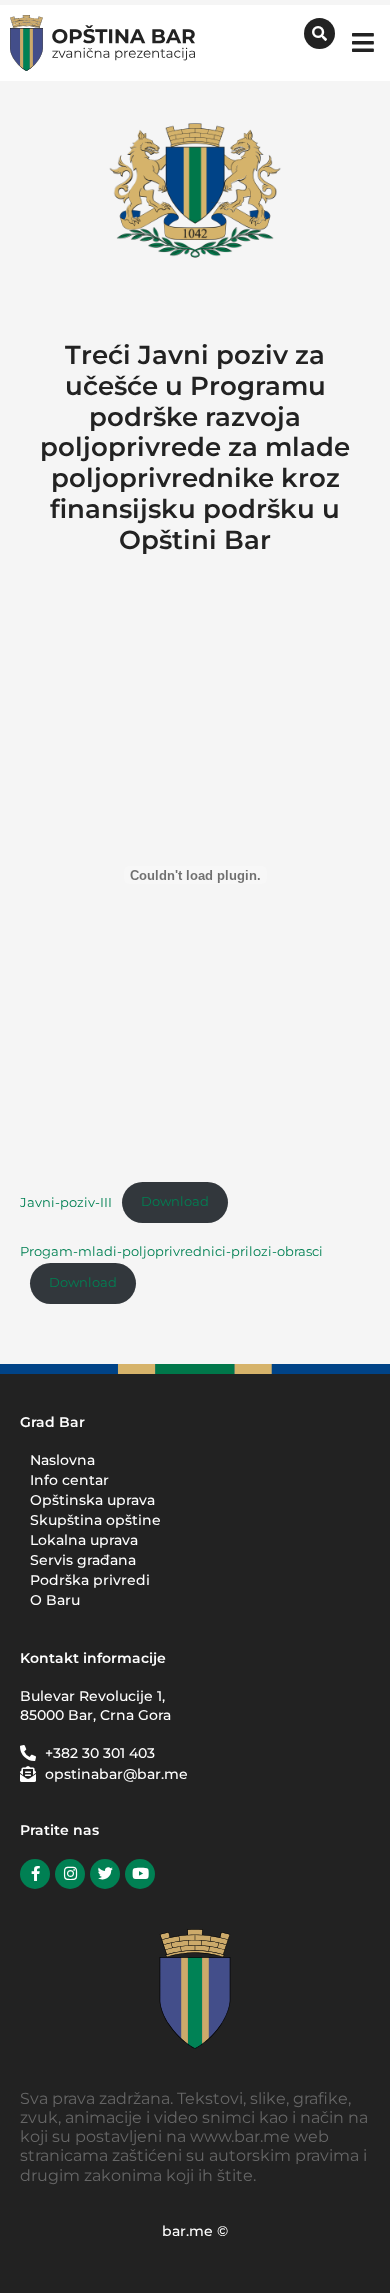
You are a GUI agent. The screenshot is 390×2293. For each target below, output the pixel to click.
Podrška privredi (90, 1580)
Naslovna (62, 1460)
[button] (362, 42)
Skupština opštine (95, 1520)
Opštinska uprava (92, 1500)
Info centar (69, 1480)
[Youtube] (140, 1874)
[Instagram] (70, 1874)
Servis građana (83, 1560)
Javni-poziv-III (66, 1201)
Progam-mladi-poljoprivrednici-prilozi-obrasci (171, 1251)
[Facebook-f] (35, 1874)
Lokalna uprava (84, 1540)
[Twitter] (105, 1874)
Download (175, 1201)
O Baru (55, 1600)
